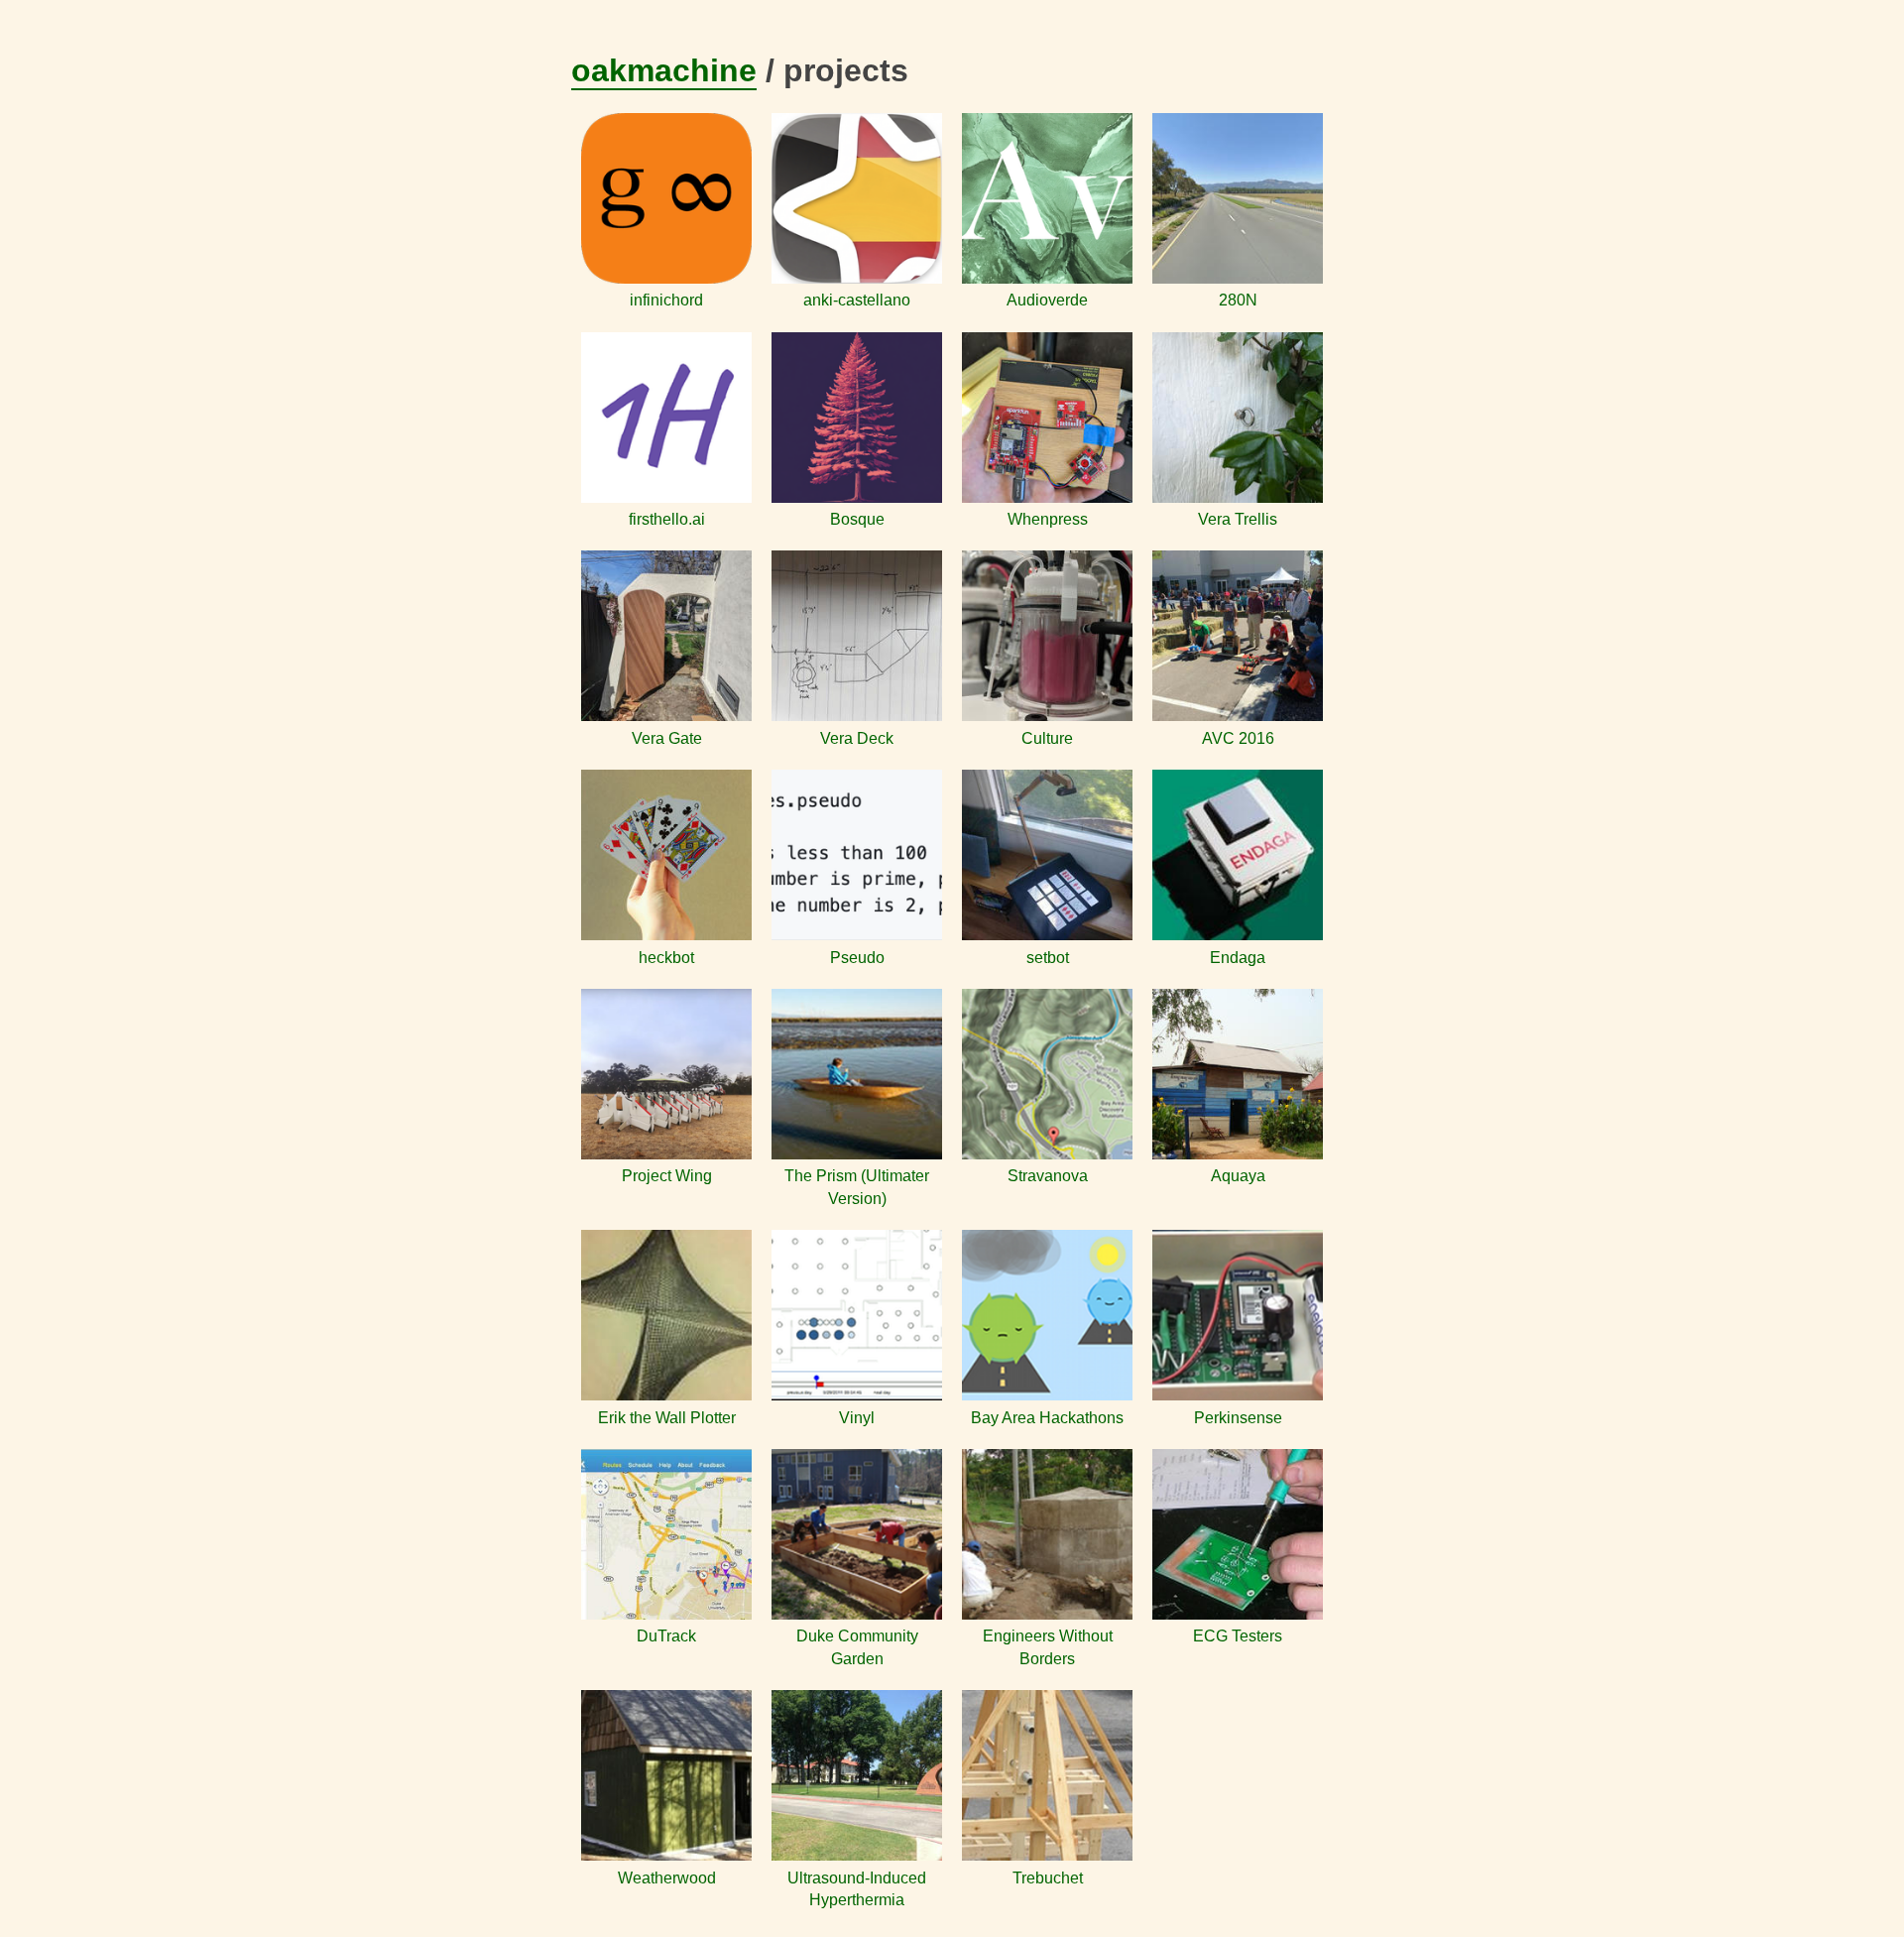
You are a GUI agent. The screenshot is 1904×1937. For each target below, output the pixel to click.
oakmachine (664, 70)
